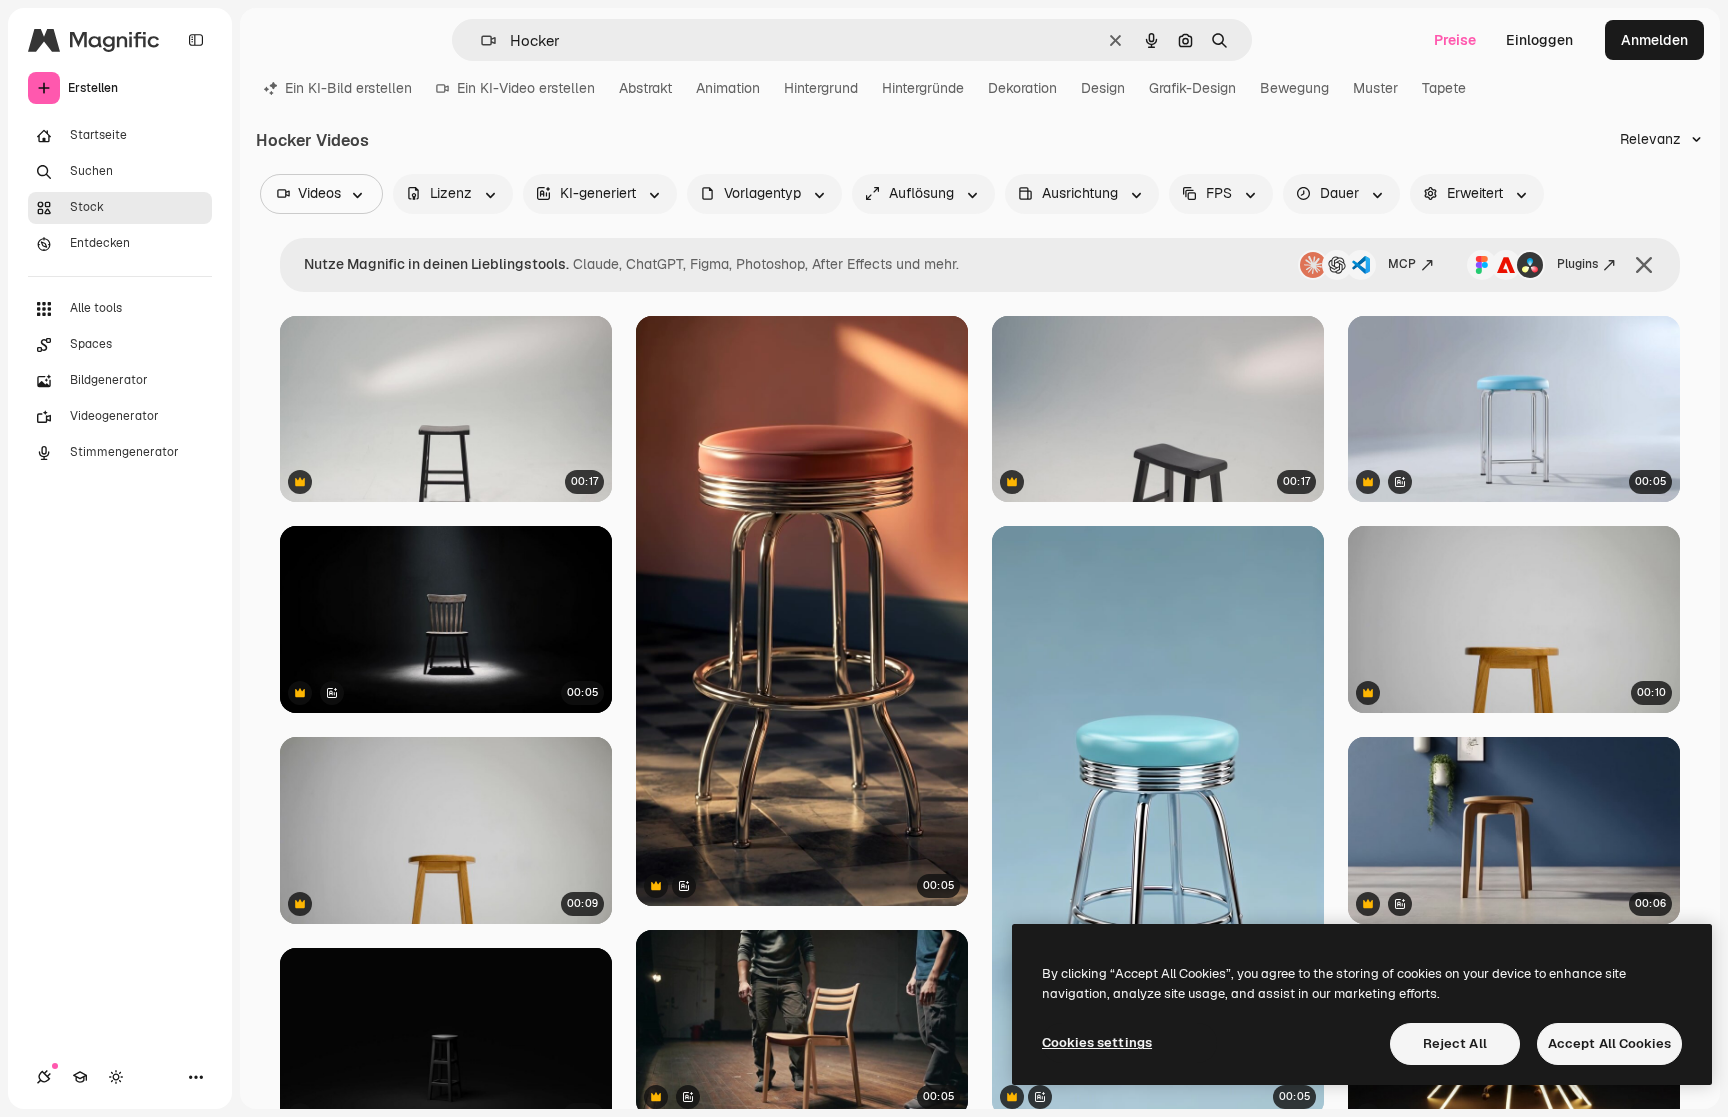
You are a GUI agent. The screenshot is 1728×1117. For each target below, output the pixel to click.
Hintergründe (923, 88)
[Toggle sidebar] (196, 40)
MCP (1402, 264)
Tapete (1444, 88)
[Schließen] (1644, 265)
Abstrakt (645, 88)
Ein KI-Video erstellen (526, 88)
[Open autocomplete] (480, 40)
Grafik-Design (1192, 88)
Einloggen (1539, 40)
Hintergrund (821, 88)
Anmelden (1654, 40)
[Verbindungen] (44, 1077)
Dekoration (1022, 88)
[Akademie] (80, 1077)
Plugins (1577, 264)
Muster (1375, 88)
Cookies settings (1097, 1042)
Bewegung (1294, 88)
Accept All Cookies (1609, 1043)
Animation (728, 88)
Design (1103, 88)
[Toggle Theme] (116, 1077)
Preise (1455, 40)
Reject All (1455, 1043)
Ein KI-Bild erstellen (348, 88)
